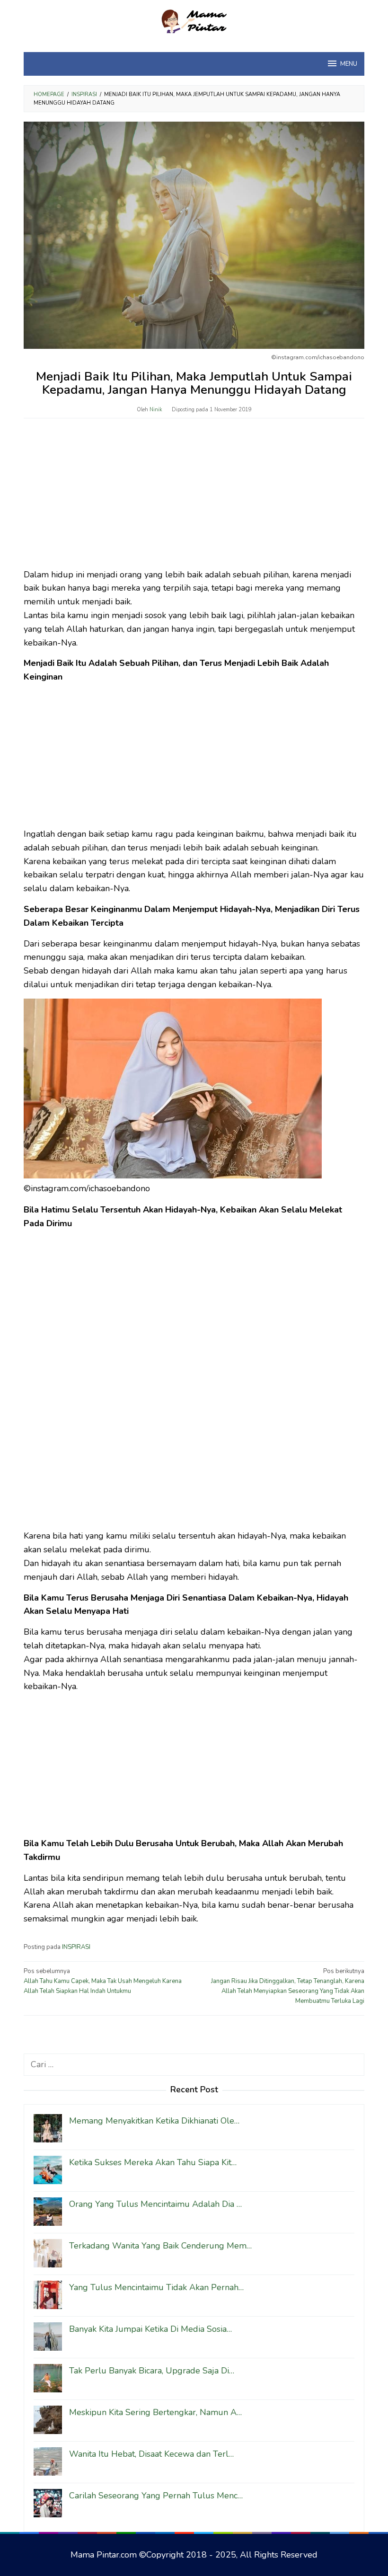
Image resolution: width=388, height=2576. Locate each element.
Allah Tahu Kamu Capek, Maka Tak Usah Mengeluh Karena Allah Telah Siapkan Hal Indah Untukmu (103, 1981)
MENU (349, 64)
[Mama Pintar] (194, 20)
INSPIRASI (76, 1947)
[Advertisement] (194, 498)
